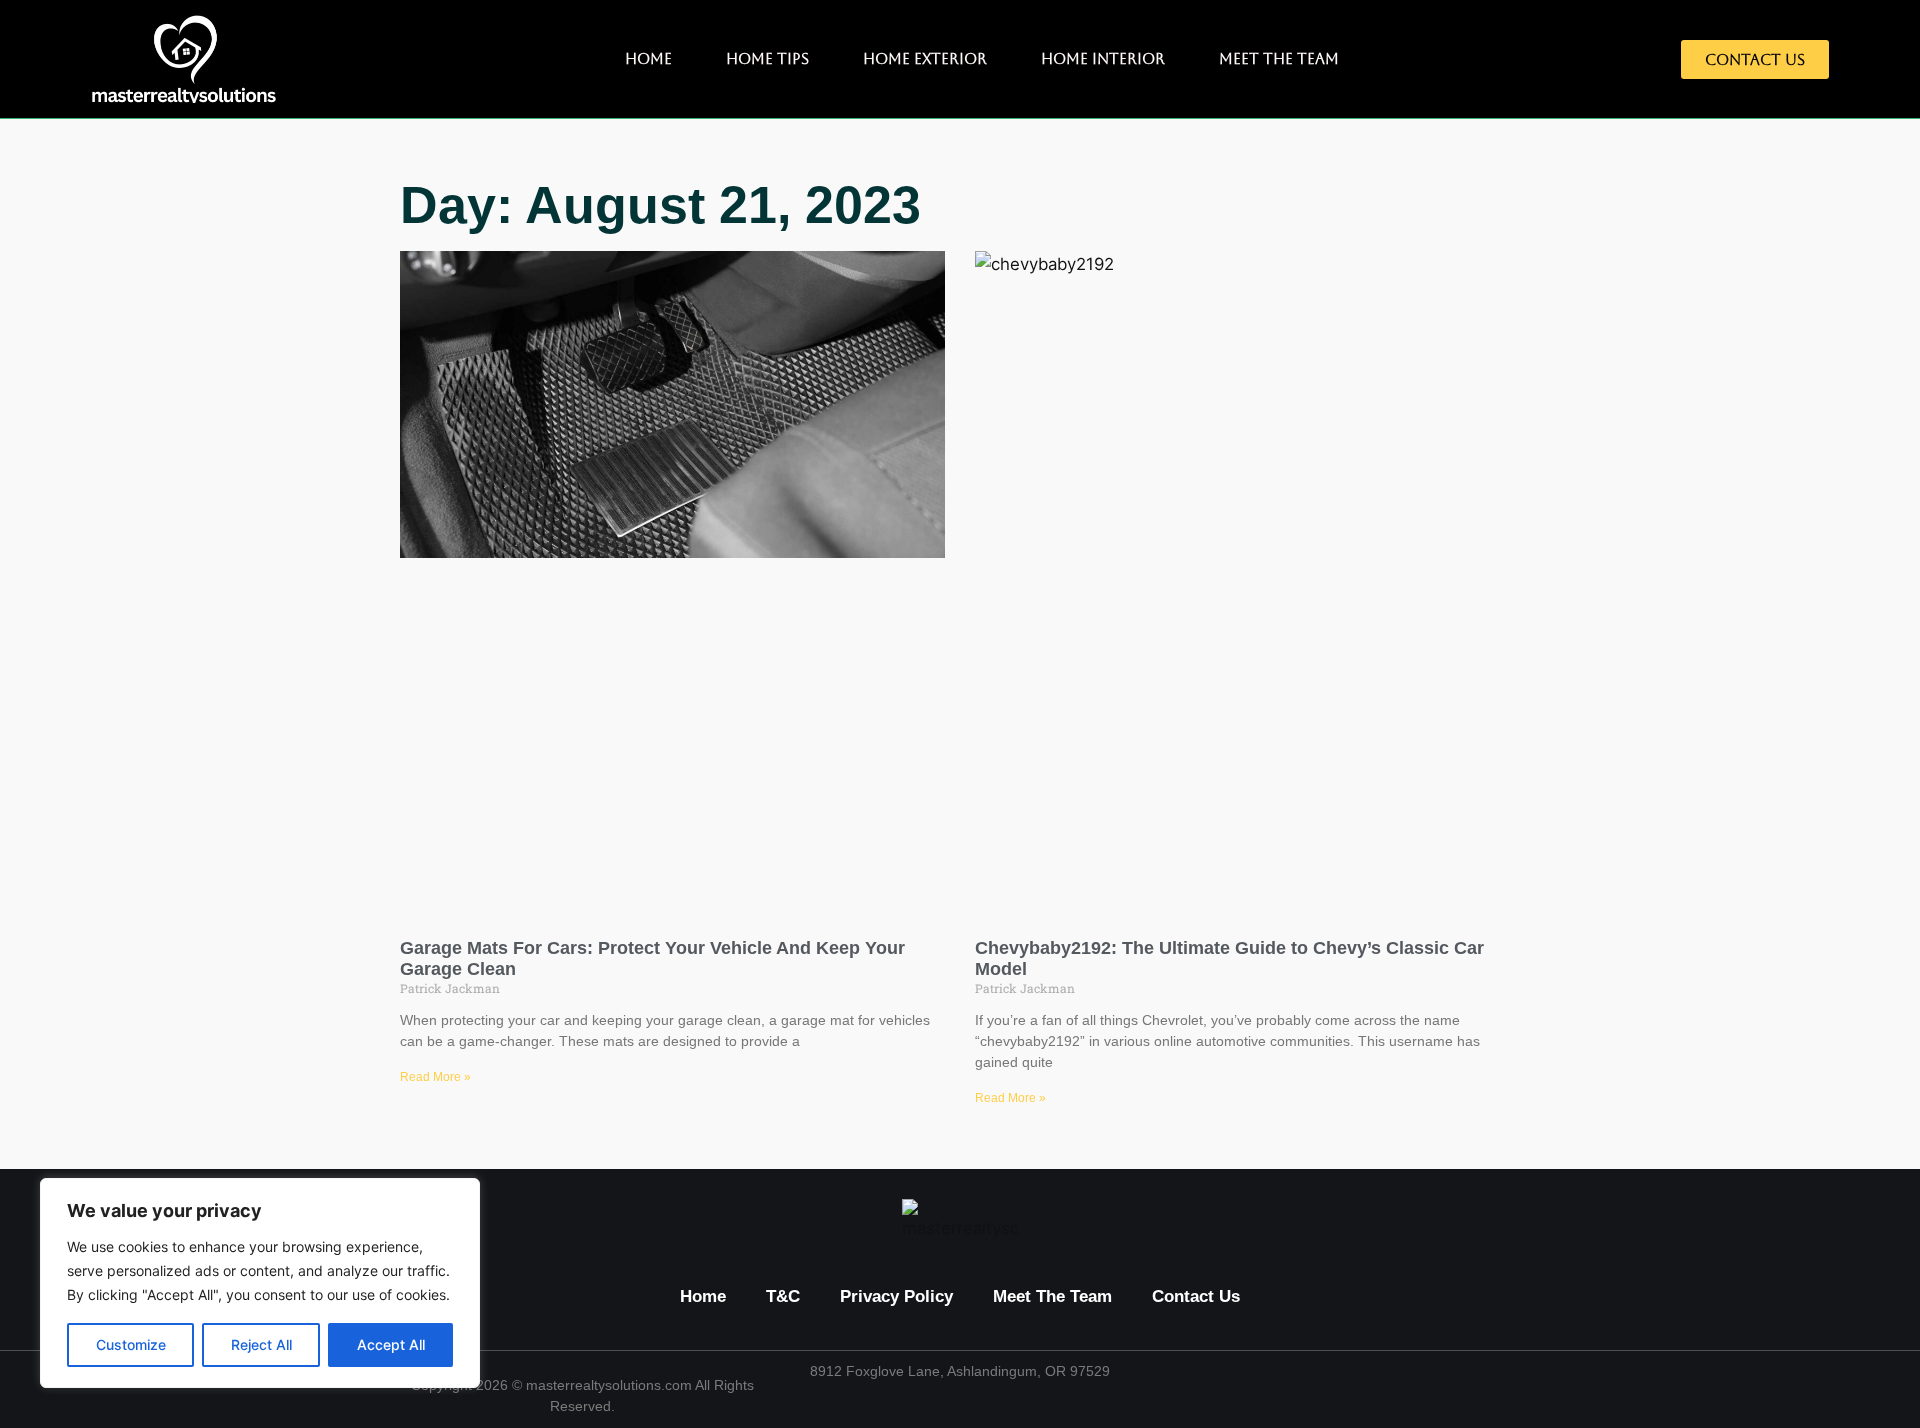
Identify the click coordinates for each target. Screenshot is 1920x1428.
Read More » (435, 1077)
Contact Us (1196, 1296)
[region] (260, 1283)
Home (648, 58)
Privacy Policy (896, 1296)
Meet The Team (1279, 58)
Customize (131, 1344)
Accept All (391, 1344)
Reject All (261, 1344)
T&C (783, 1296)
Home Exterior (925, 58)
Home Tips (767, 58)
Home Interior (1103, 58)
